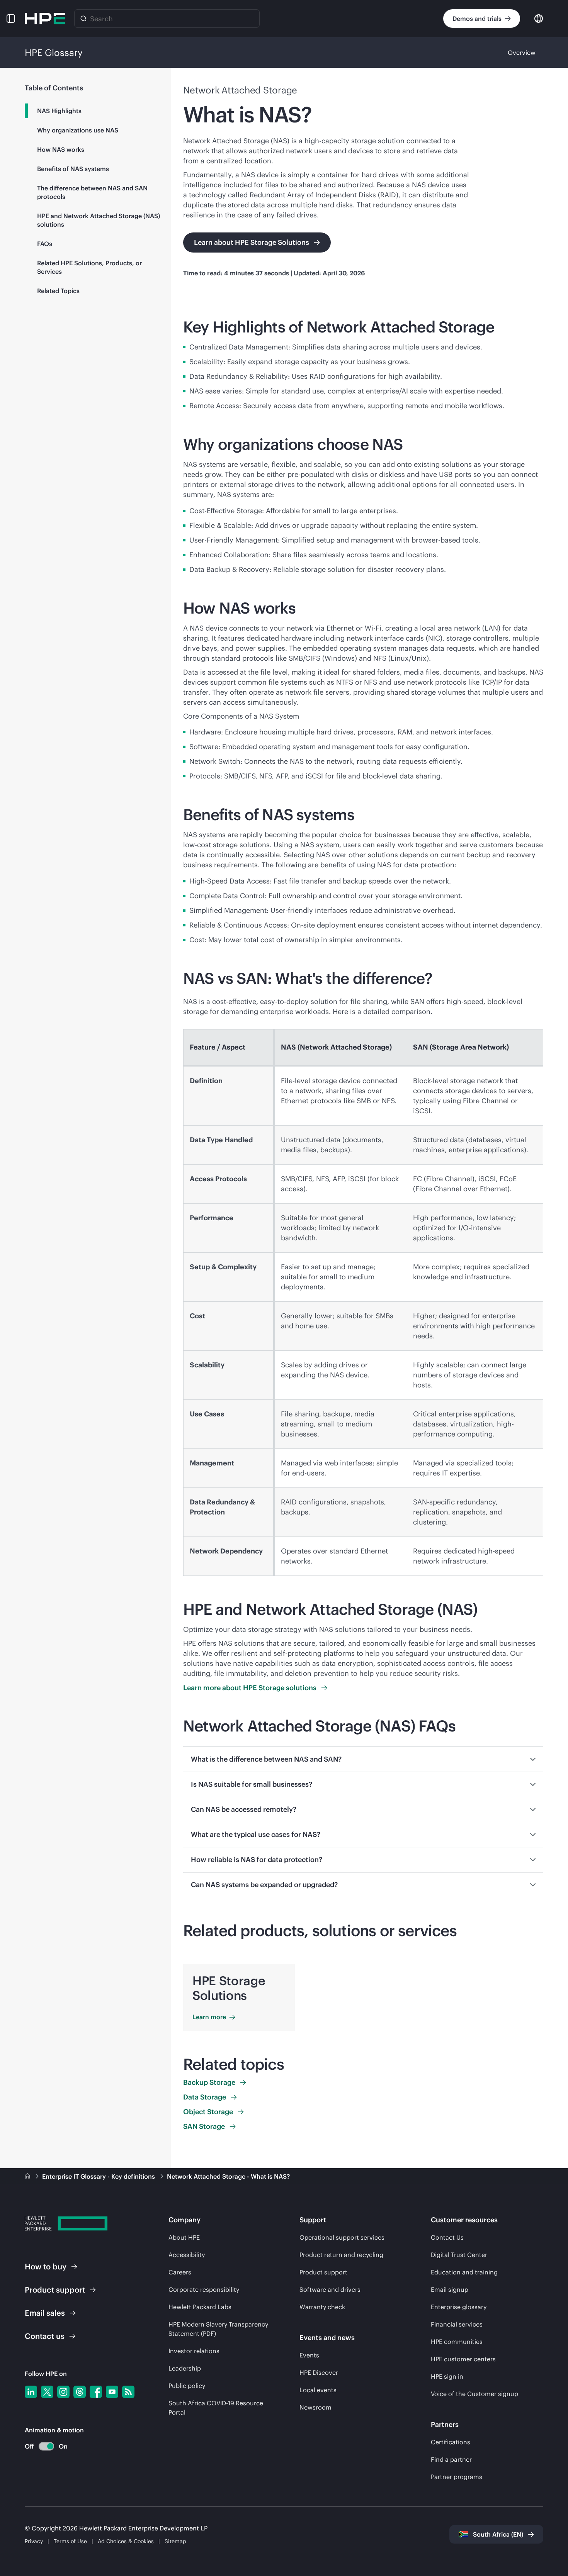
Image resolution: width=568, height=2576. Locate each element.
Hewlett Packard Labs (200, 2307)
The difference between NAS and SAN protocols (92, 192)
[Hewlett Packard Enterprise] (45, 19)
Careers (180, 2272)
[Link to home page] (28, 2176)
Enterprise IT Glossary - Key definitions (99, 2176)
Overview (522, 53)
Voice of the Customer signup (474, 2394)
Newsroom (315, 2407)
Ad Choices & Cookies (126, 2541)
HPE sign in (447, 2376)
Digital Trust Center (459, 2255)
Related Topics (58, 291)
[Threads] (80, 2392)
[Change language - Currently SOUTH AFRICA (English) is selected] (539, 18)
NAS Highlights (59, 111)
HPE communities (457, 2342)
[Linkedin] (31, 2392)
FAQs (45, 244)
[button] (11, 19)
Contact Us (447, 2237)
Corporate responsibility (204, 2289)
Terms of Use (70, 2541)
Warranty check (322, 2307)
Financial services (457, 2324)
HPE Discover (319, 2372)
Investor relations (194, 2351)
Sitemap (175, 2541)
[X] (47, 2392)
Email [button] (45, 2313)
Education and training (464, 2272)
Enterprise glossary (459, 2307)
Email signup (450, 2289)
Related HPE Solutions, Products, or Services (89, 267)
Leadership (185, 2368)
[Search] (83, 19)
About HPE (184, 2237)
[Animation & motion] (46, 2446)
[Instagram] (63, 2392)
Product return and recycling (341, 2255)
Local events (318, 2390)
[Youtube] (112, 2392)
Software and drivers (330, 2289)
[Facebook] (96, 2392)
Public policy (187, 2386)
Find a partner (451, 2459)
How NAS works (61, 149)
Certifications (451, 2442)
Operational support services (342, 2237)
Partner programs (457, 2477)
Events (309, 2355)
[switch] (42, 2446)
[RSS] (128, 2392)
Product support (323, 2272)
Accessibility (187, 2255)
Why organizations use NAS (78, 130)
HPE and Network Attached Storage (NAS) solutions (99, 220)
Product (55, 2290)
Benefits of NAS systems (73, 169)
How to (46, 2267)
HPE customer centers (463, 2359)
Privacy (34, 2541)
